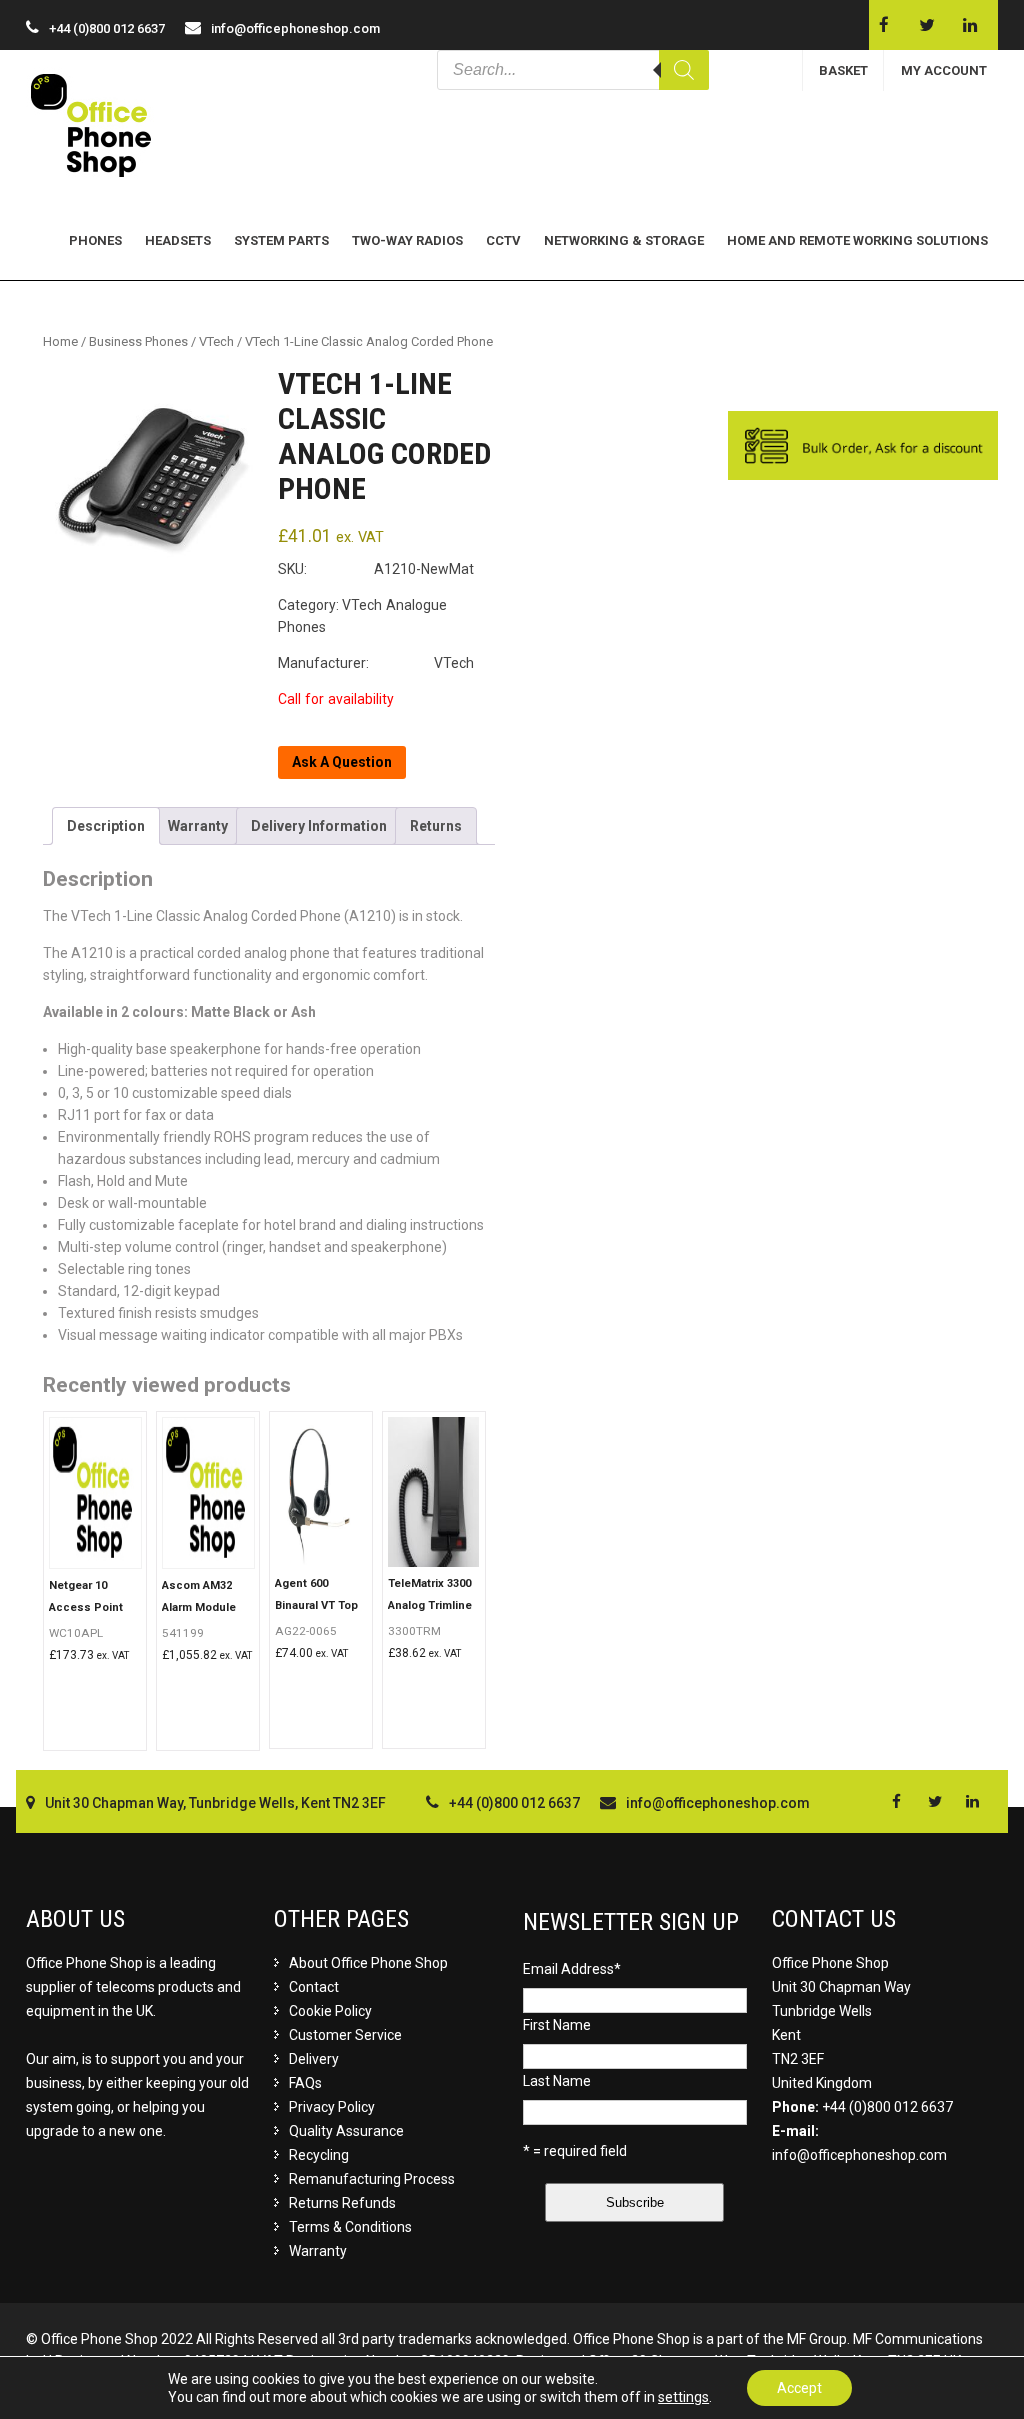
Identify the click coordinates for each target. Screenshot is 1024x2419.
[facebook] (884, 25)
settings (683, 2397)
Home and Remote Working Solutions (857, 240)
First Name (557, 2025)
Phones (95, 240)
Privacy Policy (332, 2107)
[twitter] (927, 25)
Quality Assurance (346, 2131)
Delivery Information (319, 826)
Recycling (319, 2155)
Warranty (198, 826)
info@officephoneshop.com (295, 28)
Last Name (557, 2081)
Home (60, 341)
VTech (216, 341)
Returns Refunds (342, 2203)
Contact (314, 1987)
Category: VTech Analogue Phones (364, 616)
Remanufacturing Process (372, 2179)
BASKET (843, 70)
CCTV (503, 240)
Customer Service (345, 2035)
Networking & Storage (624, 240)
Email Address (572, 1969)
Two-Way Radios (407, 240)
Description (106, 826)
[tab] (106, 826)
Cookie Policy (330, 2011)
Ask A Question (342, 762)
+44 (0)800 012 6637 (887, 2107)
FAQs (305, 2083)
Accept (799, 2388)
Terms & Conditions (350, 2227)
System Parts (281, 240)
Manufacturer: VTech (376, 663)
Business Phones (138, 341)
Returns (436, 826)
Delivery (314, 2059)
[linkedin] (970, 25)
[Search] (684, 70)
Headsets (178, 240)
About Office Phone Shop (368, 1963)
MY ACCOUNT (944, 70)
